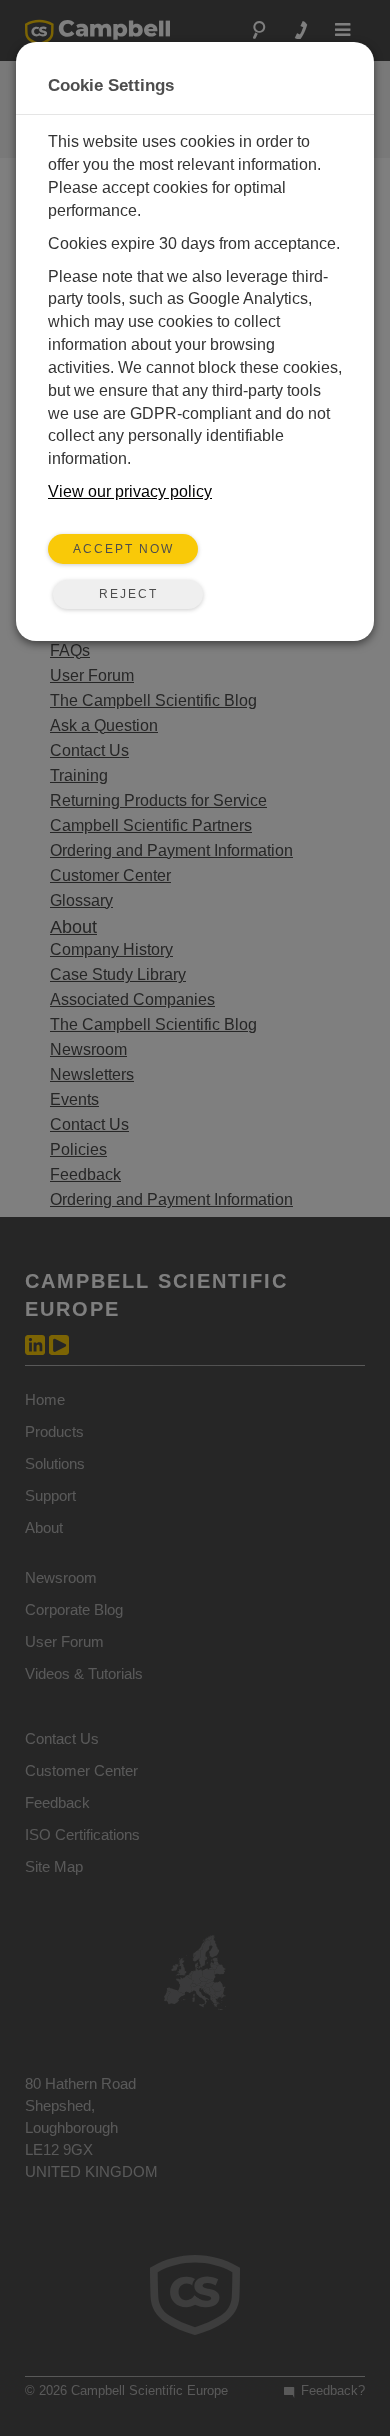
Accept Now (123, 549)
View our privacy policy (130, 491)
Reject (128, 594)
